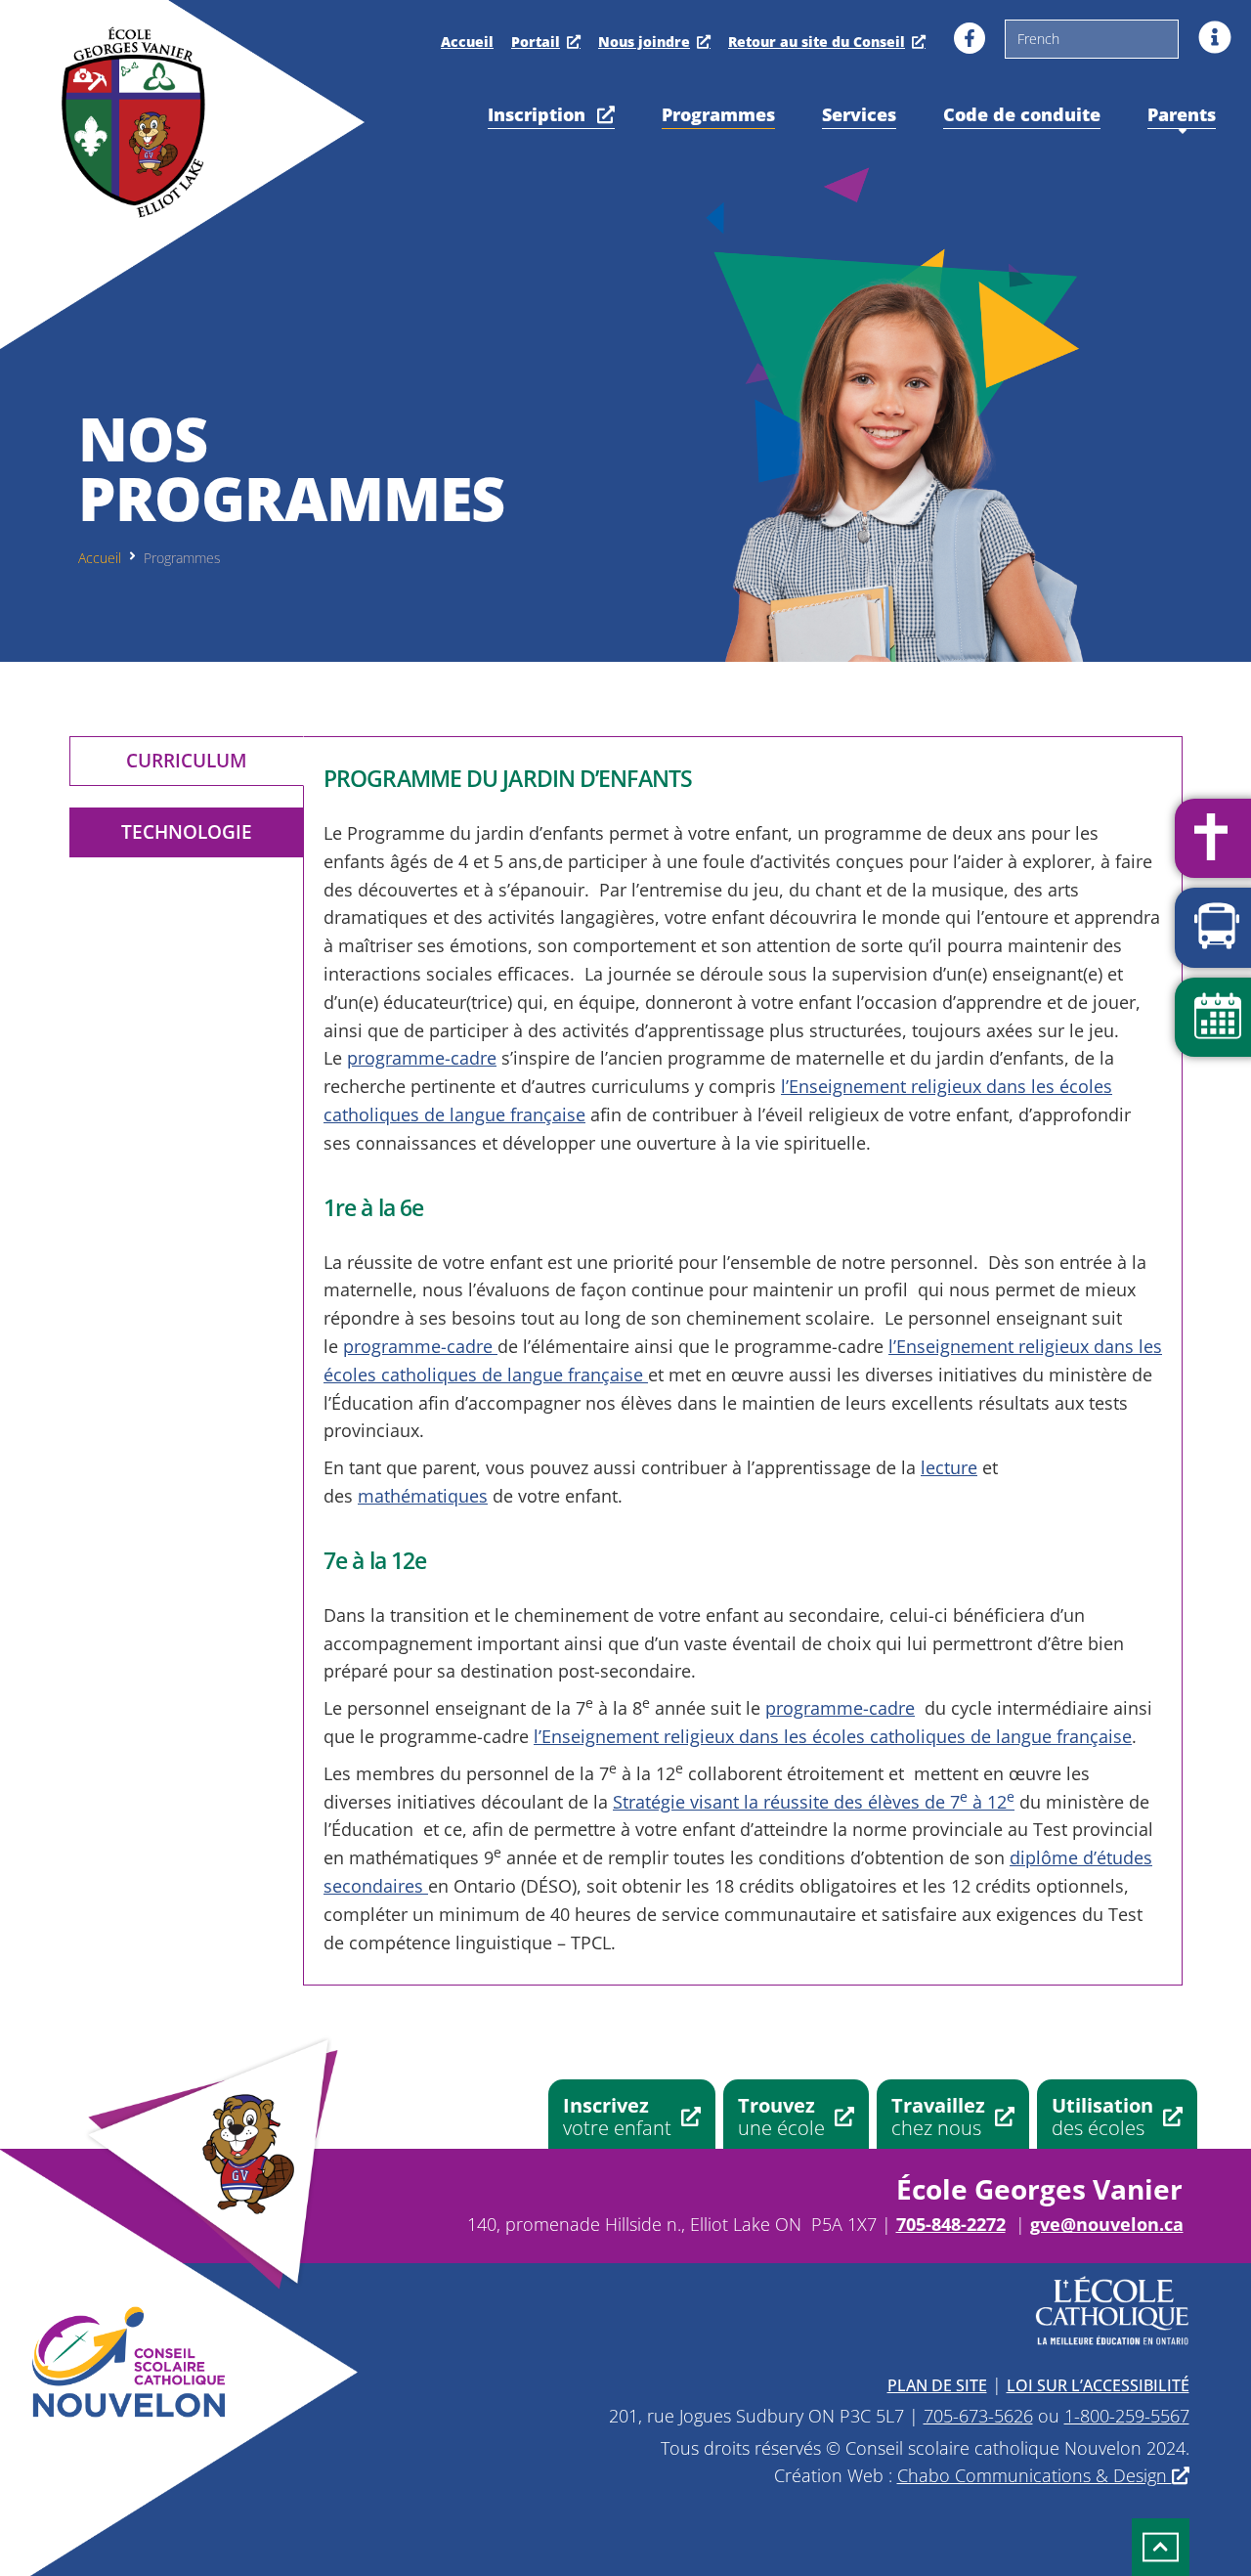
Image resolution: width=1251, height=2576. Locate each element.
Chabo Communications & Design (1035, 2475)
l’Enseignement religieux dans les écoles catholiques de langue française (833, 1736)
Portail (536, 42)
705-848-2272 (951, 2224)
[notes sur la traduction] (1215, 37)
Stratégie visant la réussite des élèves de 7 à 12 (814, 1802)
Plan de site (937, 2385)
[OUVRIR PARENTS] (1183, 131)
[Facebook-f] (970, 38)
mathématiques (423, 1496)
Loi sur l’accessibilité (1098, 2385)
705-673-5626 (978, 2416)
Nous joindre (644, 42)
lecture (949, 1467)
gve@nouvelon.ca (1107, 2224)
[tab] (187, 761)
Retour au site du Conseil (817, 42)
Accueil (467, 42)
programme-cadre (422, 1058)
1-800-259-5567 (1127, 2416)
